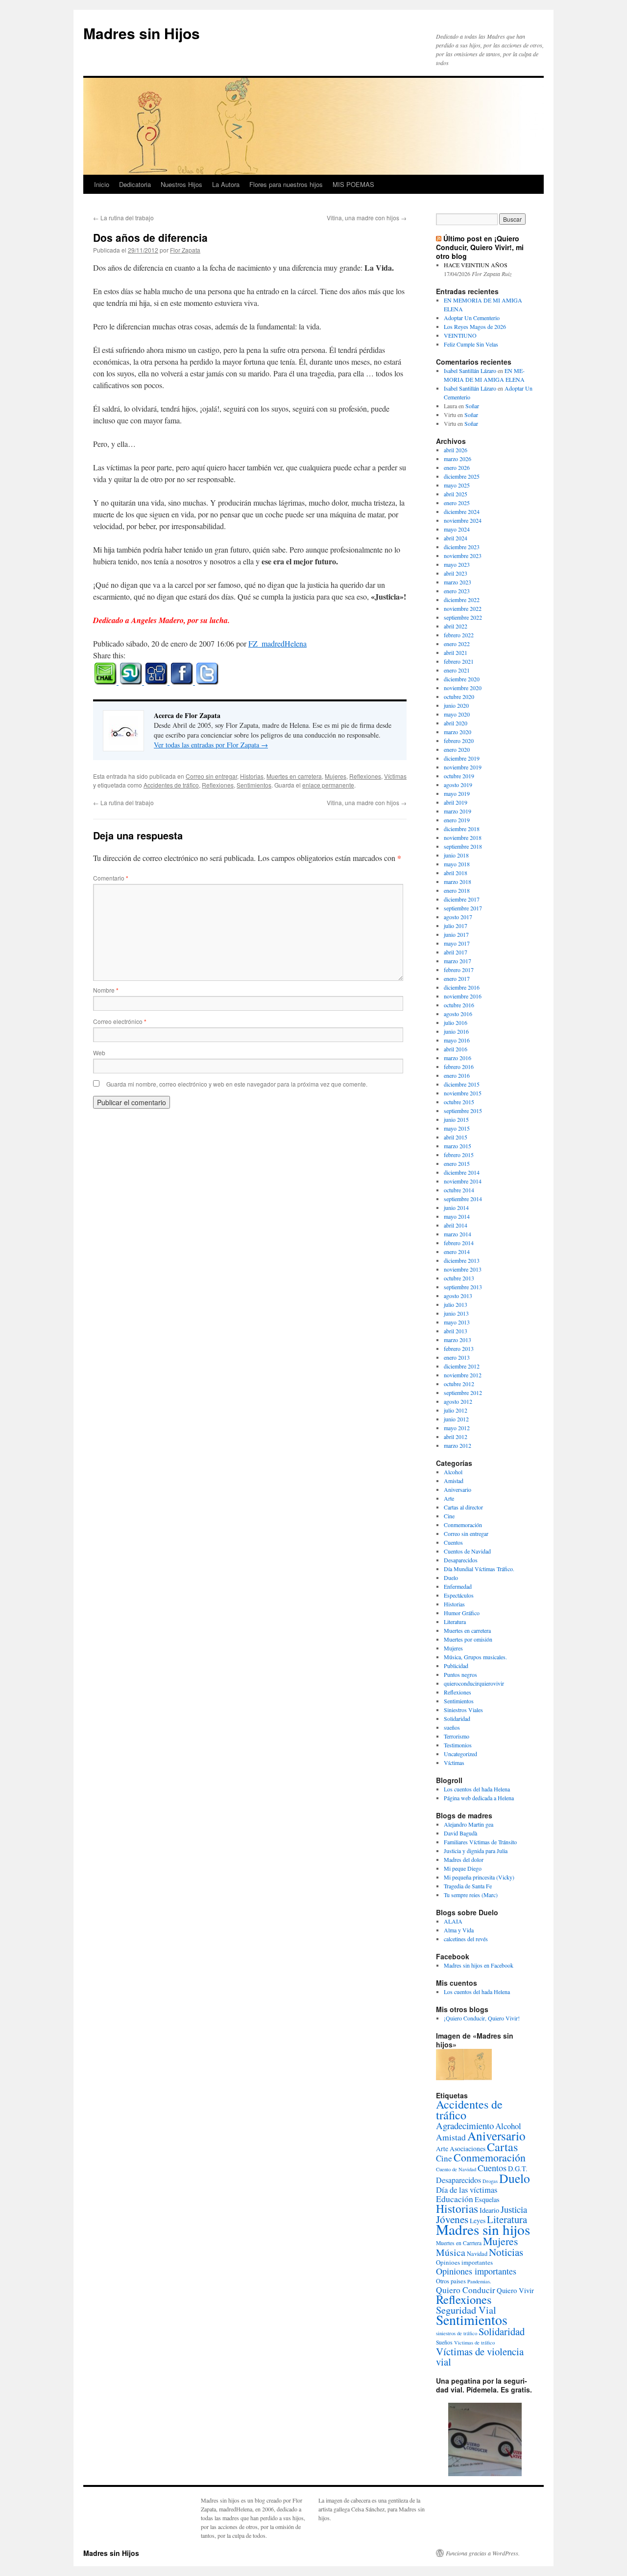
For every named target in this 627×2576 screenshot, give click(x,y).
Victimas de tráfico (474, 2343)
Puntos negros (460, 1674)
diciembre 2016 (462, 987)
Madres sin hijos (483, 2229)
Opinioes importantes (464, 2262)
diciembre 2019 (462, 758)
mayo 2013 (457, 1322)
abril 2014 (456, 1225)
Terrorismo (457, 1736)
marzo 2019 (458, 811)
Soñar (472, 406)
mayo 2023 (457, 564)
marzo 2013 (458, 1340)
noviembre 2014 (463, 1181)
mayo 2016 (457, 1040)
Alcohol (453, 1472)
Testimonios (458, 1745)
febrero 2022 (459, 635)
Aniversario (458, 1489)
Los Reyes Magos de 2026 (475, 326)
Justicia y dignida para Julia (476, 1851)
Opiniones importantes (476, 2271)
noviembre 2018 (463, 837)
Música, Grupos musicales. (475, 1657)
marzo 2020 (458, 732)
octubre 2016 (459, 1005)
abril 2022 (456, 626)
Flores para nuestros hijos (286, 184)
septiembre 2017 (463, 908)
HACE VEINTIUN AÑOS (476, 265)
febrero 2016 (459, 1067)
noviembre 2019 (463, 767)
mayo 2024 (457, 529)
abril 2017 (456, 952)
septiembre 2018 (463, 846)
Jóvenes (452, 2219)
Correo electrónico (120, 1021)
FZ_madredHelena (277, 643)
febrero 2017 (459, 970)
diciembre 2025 (462, 476)
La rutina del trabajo (123, 218)
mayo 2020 (457, 714)
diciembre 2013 (462, 1260)
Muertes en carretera (294, 776)
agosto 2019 (458, 785)
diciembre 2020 (462, 679)
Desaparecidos (461, 1560)
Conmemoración (463, 1525)
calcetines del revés (466, 1939)
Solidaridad (457, 1718)
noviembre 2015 (463, 1093)
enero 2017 (457, 978)
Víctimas (395, 776)
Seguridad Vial (466, 2310)
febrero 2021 (459, 661)
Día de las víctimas (467, 2190)
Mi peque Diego (463, 1868)
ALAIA (453, 1921)
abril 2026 (456, 450)
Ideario (489, 2210)
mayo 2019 (457, 793)
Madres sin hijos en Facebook (479, 1965)
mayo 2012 (457, 1428)
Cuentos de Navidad (467, 1551)
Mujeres (336, 776)
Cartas (502, 2147)
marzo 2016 (458, 1058)
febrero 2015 (459, 1155)
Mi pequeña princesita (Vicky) (479, 1877)
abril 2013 (456, 1331)
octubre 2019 (459, 776)
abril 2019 (456, 802)
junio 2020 (456, 705)
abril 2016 (456, 1049)
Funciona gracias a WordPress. (483, 2553)
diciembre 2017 (462, 899)
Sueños (444, 2342)
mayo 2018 (457, 864)
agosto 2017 (458, 917)
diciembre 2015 (462, 1084)
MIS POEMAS (353, 184)
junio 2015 (456, 1119)
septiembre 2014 (463, 1199)
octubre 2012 (459, 1384)
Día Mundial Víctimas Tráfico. (479, 1569)
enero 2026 (457, 467)
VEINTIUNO (460, 335)
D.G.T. (518, 2169)
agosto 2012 (458, 1401)
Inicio (102, 184)
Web (99, 1053)
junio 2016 (456, 1031)
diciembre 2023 (462, 547)
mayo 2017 (457, 943)
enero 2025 (457, 503)
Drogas (490, 2181)
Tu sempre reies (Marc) (471, 1895)
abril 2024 (456, 538)
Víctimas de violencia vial (480, 2356)
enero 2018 (457, 890)
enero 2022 (457, 644)
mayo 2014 (457, 1216)
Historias (252, 776)
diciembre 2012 (462, 1366)
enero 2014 (457, 1252)
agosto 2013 (458, 1296)
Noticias (506, 2252)
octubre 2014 (459, 1190)
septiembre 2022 (463, 617)
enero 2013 (457, 1357)
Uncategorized (460, 1754)
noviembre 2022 (463, 608)
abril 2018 (456, 873)
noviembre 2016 (463, 996)
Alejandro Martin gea (469, 1824)
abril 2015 (456, 1137)
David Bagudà (460, 1833)
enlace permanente (328, 785)
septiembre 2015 (463, 1111)
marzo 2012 (458, 1445)
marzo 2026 (458, 459)
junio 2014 (456, 1207)
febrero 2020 (459, 741)
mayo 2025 (457, 485)
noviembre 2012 (463, 1375)
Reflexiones (365, 776)
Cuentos (453, 1542)
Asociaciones (468, 2149)
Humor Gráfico (462, 1613)
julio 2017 (456, 926)
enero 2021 (457, 670)
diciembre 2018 (462, 829)
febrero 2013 (459, 1348)
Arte (449, 1498)
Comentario (111, 878)
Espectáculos (459, 1595)
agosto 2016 (458, 1014)
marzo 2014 (458, 1234)
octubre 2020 (459, 696)
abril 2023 (456, 573)
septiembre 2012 (463, 1392)
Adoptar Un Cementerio (472, 318)
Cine (449, 1516)
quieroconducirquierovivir (474, 1683)
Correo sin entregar (211, 776)
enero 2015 (457, 1163)
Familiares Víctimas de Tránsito (480, 1842)
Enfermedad (458, 1586)
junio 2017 (456, 934)
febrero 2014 (459, 1243)
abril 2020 (456, 723)
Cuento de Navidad (456, 2169)
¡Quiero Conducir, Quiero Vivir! (482, 2018)
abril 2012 (456, 1437)
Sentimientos (254, 785)
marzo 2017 (458, 961)
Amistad (454, 1481)
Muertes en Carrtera (459, 2243)
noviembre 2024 (463, 520)
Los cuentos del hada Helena (477, 1789)
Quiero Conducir (466, 2290)
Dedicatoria (135, 184)
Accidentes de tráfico (171, 785)
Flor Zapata (185, 250)
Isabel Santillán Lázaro (470, 371)
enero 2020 (457, 749)
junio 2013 (456, 1313)
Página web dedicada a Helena (479, 1798)
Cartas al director (463, 1507)
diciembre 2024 (462, 511)
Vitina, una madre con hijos (367, 218)
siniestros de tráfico (457, 2333)
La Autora (226, 184)
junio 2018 (456, 855)
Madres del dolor (464, 1859)
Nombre (106, 990)
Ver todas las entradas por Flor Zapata (211, 745)
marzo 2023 (458, 582)
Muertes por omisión (468, 1639)
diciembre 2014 (462, 1172)
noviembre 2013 (463, 1269)
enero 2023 (457, 591)
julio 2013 (456, 1304)
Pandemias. (479, 2281)
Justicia (514, 2209)
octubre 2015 (459, 1102)
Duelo (451, 1578)
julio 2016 (456, 1022)
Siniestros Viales (463, 1710)
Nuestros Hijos (181, 184)
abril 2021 (456, 652)
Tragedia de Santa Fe (468, 1886)
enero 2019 (457, 820)
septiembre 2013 (463, 1287)
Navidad (477, 2253)
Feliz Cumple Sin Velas (471, 344)
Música (451, 2252)
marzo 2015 (458, 1146)
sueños (452, 1727)
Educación (455, 2199)
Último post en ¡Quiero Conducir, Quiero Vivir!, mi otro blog (480, 247)
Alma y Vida (459, 1930)
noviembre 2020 (463, 688)
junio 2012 (456, 1419)
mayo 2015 (457, 1128)
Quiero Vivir (515, 2290)
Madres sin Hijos (142, 33)
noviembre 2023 (463, 556)
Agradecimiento (465, 2125)
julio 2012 (456, 1410)
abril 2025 (456, 494)
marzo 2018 (458, 882)
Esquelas (487, 2199)
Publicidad (456, 1666)
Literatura (455, 1622)
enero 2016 (457, 1075)
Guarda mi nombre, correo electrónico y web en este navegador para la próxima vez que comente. (237, 1084)
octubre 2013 (459, 1278)
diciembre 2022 (462, 600)
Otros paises (451, 2281)
